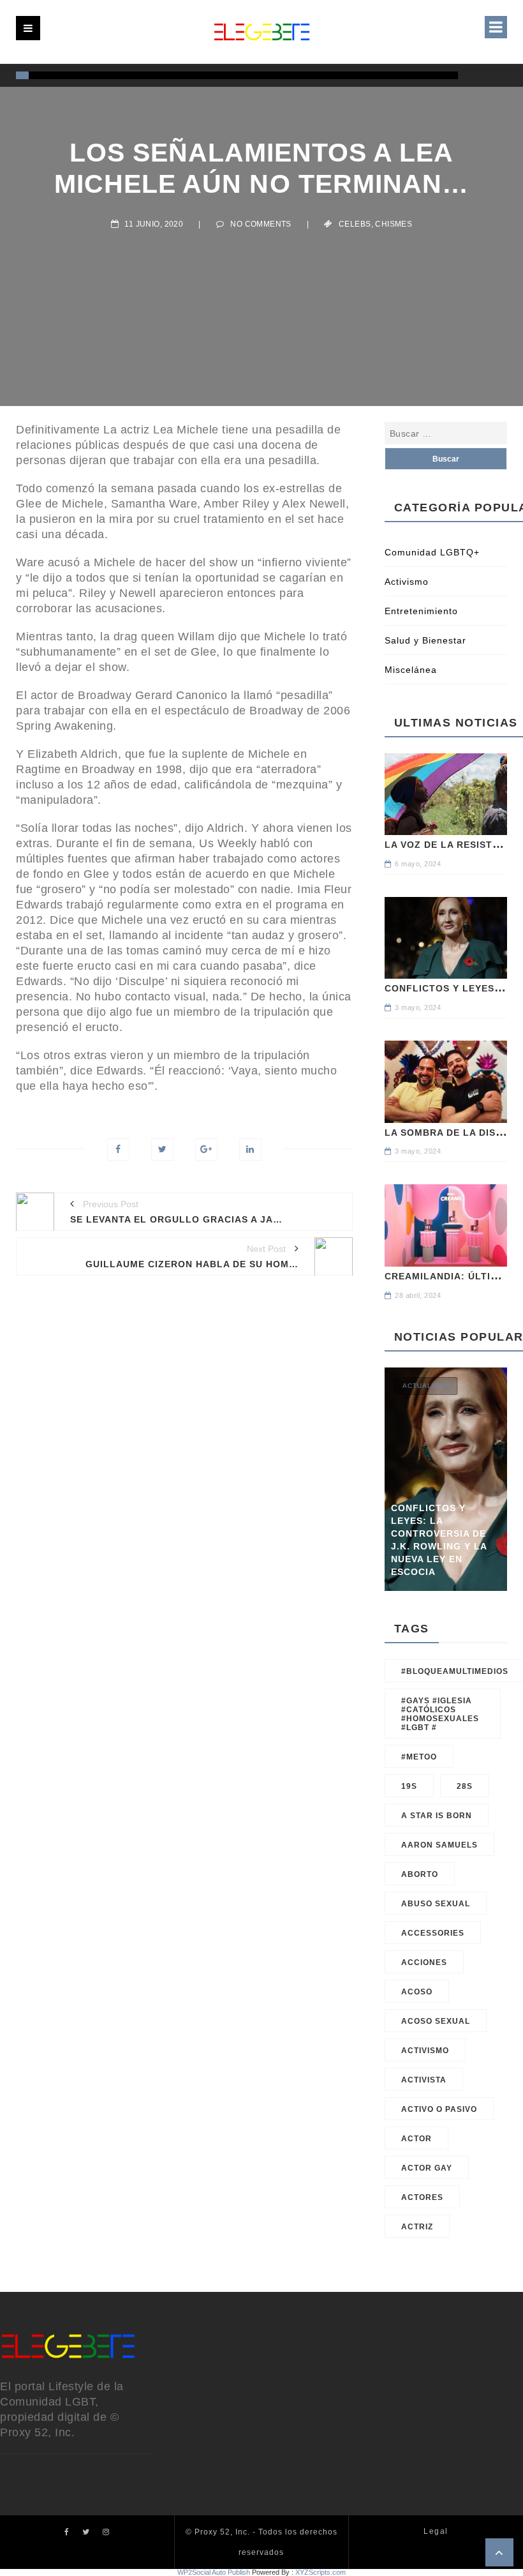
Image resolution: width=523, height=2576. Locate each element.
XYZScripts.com (320, 2572)
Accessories (433, 1933)
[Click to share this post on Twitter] (162, 1149)
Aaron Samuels (439, 1845)
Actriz (417, 2227)
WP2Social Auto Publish (214, 2572)
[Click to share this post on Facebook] (118, 1149)
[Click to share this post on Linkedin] (250, 1149)
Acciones (424, 1962)
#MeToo (419, 1757)
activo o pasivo (439, 2109)
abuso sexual (436, 1904)
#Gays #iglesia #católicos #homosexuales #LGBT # (440, 1714)
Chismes (394, 224)
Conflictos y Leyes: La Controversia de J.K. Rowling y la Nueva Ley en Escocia (439, 1540)
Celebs (355, 224)
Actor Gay (427, 2168)
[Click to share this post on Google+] (206, 1149)
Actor (416, 2139)
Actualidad (426, 1386)
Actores (422, 2197)
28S (465, 1786)
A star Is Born (437, 1816)
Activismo (407, 582)
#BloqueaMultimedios (455, 1671)
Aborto (420, 1874)
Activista (424, 2080)
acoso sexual (436, 2021)
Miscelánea (411, 670)
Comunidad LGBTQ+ (432, 552)
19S (409, 1786)
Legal (436, 2531)
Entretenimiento (421, 611)
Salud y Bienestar (425, 640)
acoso (417, 1992)
